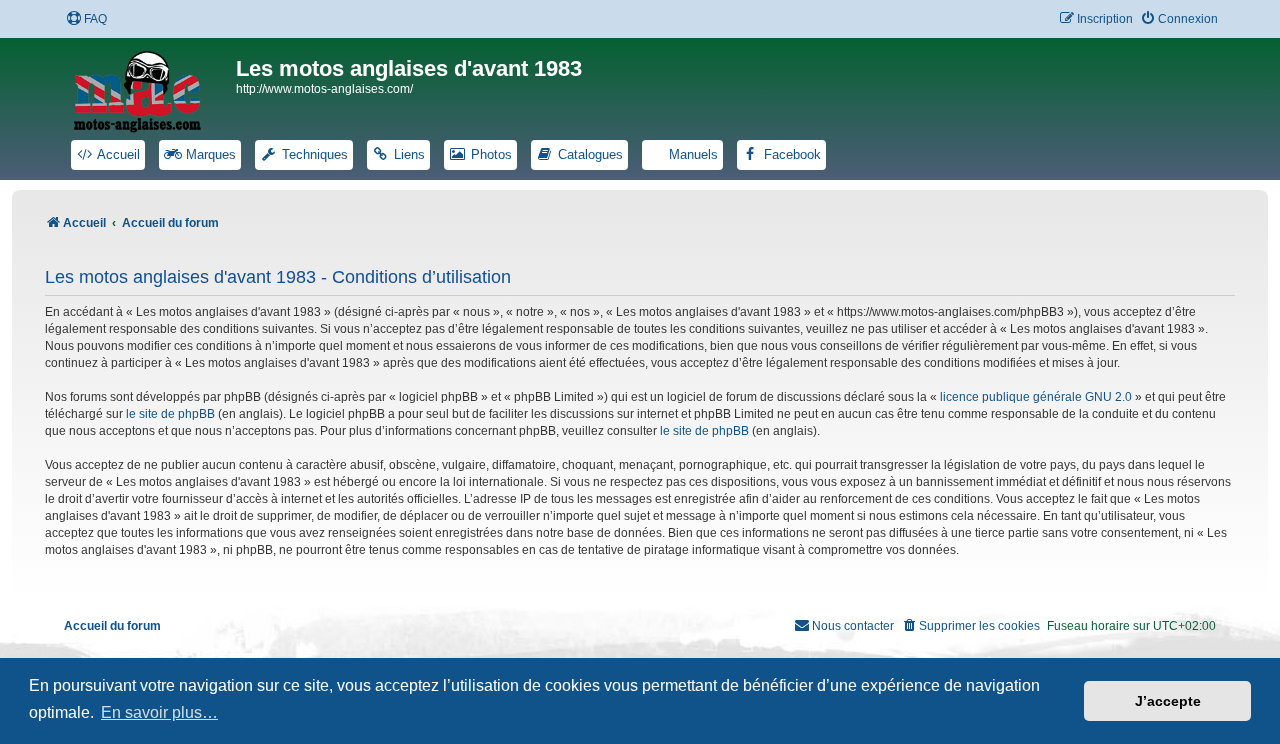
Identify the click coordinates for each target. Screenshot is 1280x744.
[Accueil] (150, 88)
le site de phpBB (170, 414)
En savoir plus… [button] (159, 712)
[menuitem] (86, 19)
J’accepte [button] (1168, 701)
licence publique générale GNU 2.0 (1036, 397)
